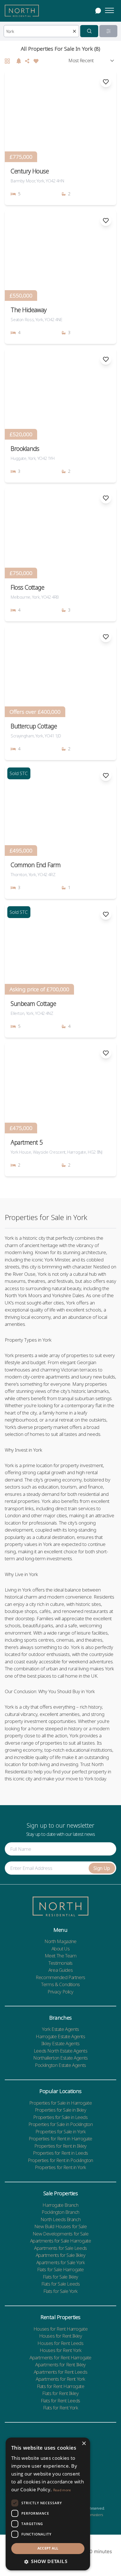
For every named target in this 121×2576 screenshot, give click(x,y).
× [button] (84, 2444)
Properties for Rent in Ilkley (60, 2146)
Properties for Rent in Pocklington (60, 2160)
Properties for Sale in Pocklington (61, 2124)
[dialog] (48, 2504)
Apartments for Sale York (61, 2262)
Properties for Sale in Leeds (60, 2117)
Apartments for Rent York (60, 2379)
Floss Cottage (27, 587)
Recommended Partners (60, 1977)
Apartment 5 (27, 1142)
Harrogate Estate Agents (60, 2036)
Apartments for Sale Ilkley (61, 2255)
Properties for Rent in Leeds (60, 2153)
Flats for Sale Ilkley (60, 2277)
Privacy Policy (60, 1992)
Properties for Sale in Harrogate (60, 2103)
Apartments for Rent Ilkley (60, 2364)
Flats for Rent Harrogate (61, 2386)
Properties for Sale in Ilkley (61, 2110)
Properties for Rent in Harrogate (60, 2139)
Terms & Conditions (60, 1984)
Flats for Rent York (61, 2408)
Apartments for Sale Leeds (60, 2248)
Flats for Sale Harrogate (60, 2269)
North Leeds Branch (60, 2219)
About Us (61, 1949)
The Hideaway (29, 310)
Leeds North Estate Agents (60, 2051)
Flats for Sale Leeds (61, 2284)
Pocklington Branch (60, 2212)
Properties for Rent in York (60, 2167)
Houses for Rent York (61, 2350)
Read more (62, 2490)
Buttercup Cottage (34, 726)
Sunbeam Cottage (33, 1003)
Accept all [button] (48, 2548)
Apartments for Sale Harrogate (61, 2241)
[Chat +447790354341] (98, 11)
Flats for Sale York (60, 2291)
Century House (30, 171)
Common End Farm (36, 865)
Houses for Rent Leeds (60, 2343)
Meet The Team (60, 1956)
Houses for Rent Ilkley (61, 2336)
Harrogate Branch (60, 2205)
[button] (48, 2561)
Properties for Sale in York (61, 2131)
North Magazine (60, 1941)
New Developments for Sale (60, 2234)
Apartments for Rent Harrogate (60, 2357)
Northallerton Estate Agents (60, 2058)
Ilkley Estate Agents (60, 2043)
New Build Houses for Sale (60, 2226)
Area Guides (60, 1970)
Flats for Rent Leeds (60, 2401)
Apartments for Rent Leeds (60, 2372)
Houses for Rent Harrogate (60, 2329)
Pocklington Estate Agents (60, 2065)
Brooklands (25, 448)
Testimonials (60, 1963)
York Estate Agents (60, 2029)
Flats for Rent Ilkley (60, 2393)
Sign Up (102, 1868)
